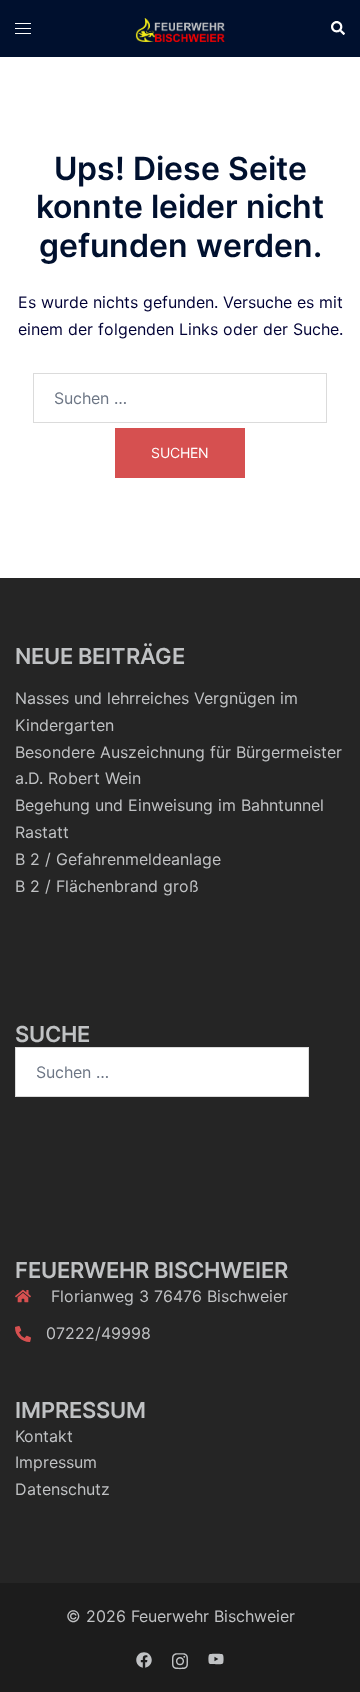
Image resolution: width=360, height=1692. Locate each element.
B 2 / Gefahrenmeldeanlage (118, 859)
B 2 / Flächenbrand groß (107, 886)
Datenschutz (62, 1489)
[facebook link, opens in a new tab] (144, 1658)
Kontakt (44, 1436)
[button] (337, 28)
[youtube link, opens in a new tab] (216, 1658)
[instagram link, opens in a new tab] (180, 1658)
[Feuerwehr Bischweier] (180, 28)
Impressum (56, 1462)
